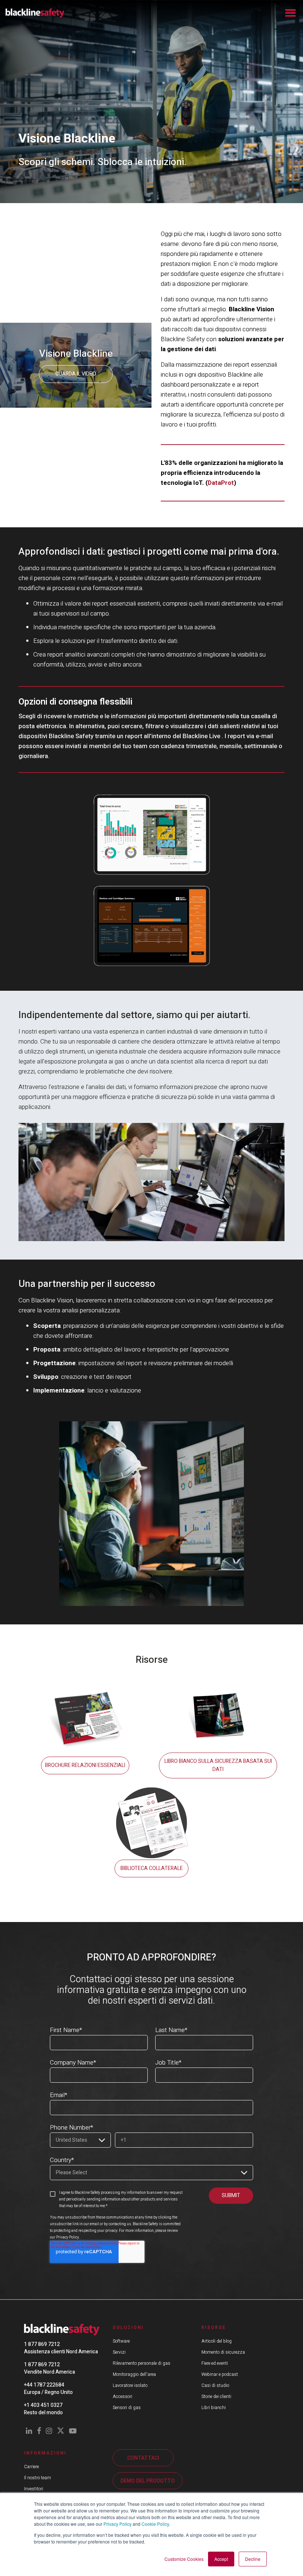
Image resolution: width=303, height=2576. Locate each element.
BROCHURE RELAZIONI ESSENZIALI (85, 1765)
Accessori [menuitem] (122, 2397)
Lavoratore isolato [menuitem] (130, 2385)
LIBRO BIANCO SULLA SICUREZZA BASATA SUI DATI (218, 1765)
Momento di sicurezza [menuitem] (223, 2352)
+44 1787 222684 (44, 2385)
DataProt (221, 483)
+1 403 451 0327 (43, 2405)
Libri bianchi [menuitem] (214, 2408)
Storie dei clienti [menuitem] (216, 2397)
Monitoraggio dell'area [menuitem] (134, 2374)
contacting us (120, 2224)
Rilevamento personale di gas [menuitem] (142, 2363)
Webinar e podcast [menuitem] (220, 2374)
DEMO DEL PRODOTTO (148, 2481)
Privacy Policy (118, 2524)
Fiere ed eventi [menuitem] (215, 2363)
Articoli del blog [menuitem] (217, 2341)
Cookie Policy (155, 2524)
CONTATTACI (143, 2458)
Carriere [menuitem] (31, 2467)
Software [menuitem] (121, 2341)
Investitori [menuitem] (34, 2489)
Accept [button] (221, 2559)
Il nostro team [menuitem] (38, 2478)
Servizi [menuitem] (119, 2352)
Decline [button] (253, 2559)
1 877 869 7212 (42, 2344)
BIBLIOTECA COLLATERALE (152, 1868)
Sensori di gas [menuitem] (127, 2408)
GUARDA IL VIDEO (76, 374)
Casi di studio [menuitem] (215, 2385)
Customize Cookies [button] (184, 2559)
